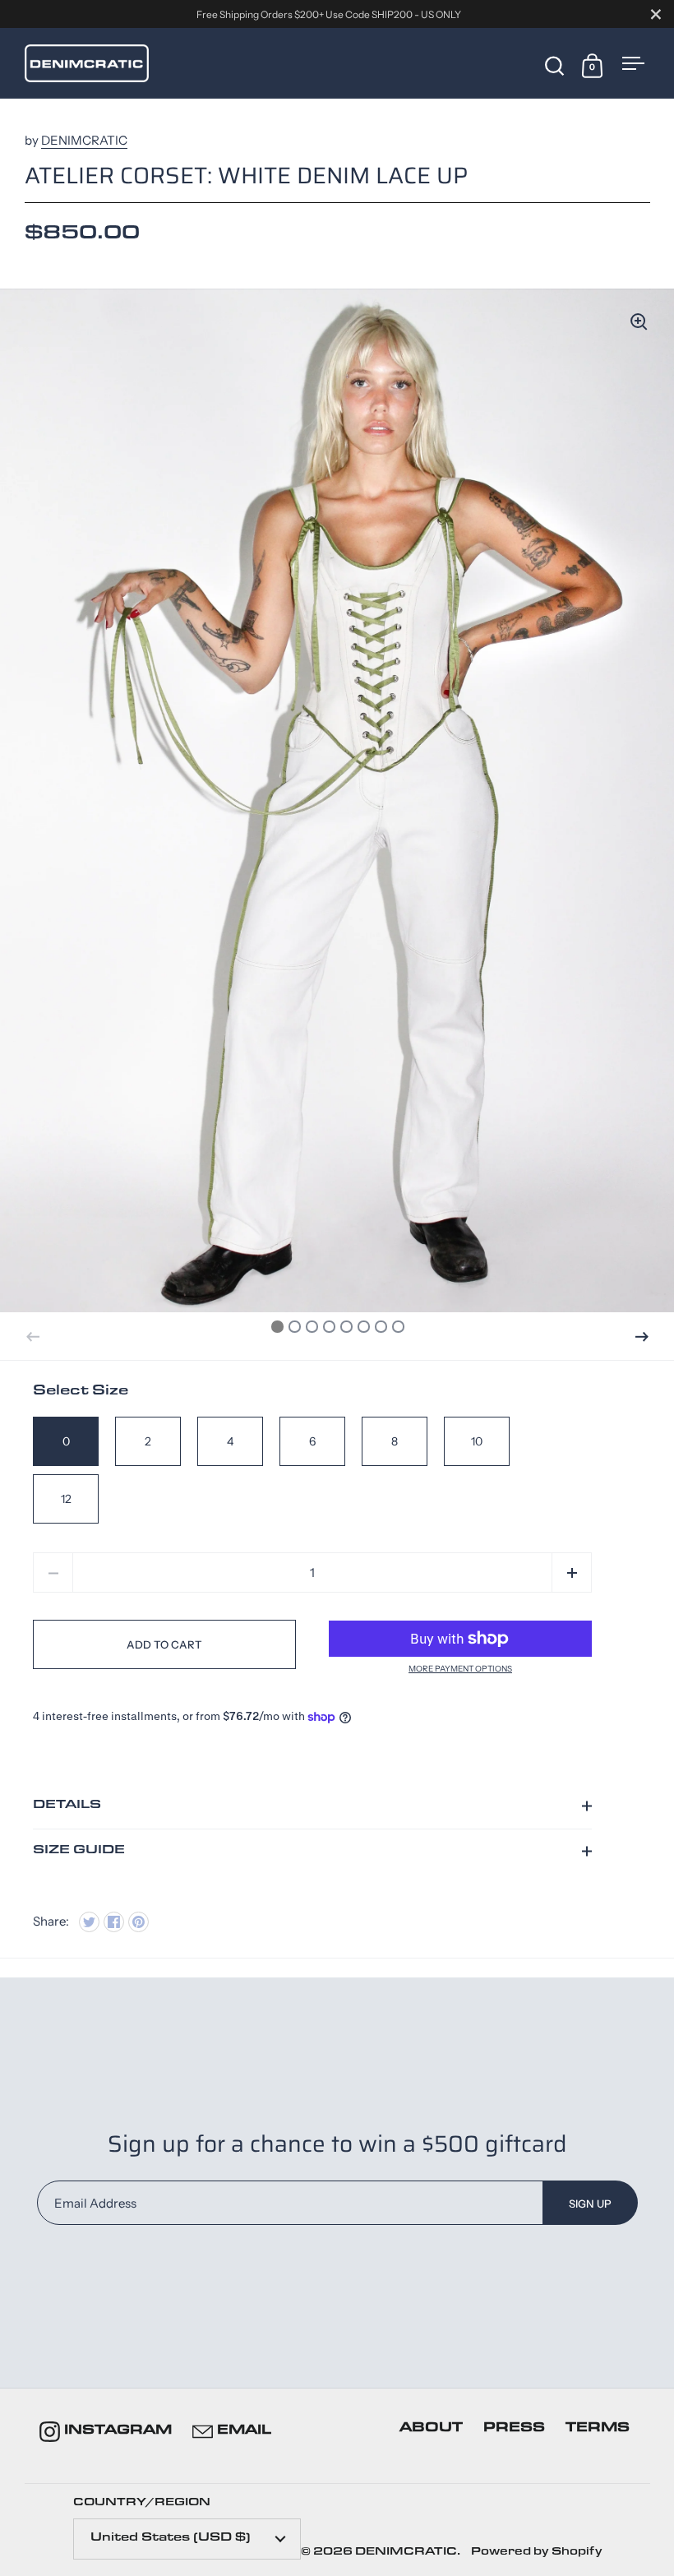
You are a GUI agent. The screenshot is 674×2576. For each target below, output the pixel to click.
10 (477, 1441)
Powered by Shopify (537, 2553)
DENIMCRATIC (84, 140)
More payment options (460, 1669)
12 (66, 1499)
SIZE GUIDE (79, 1851)
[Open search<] (555, 65)
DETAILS (67, 1806)
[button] (642, 1337)
